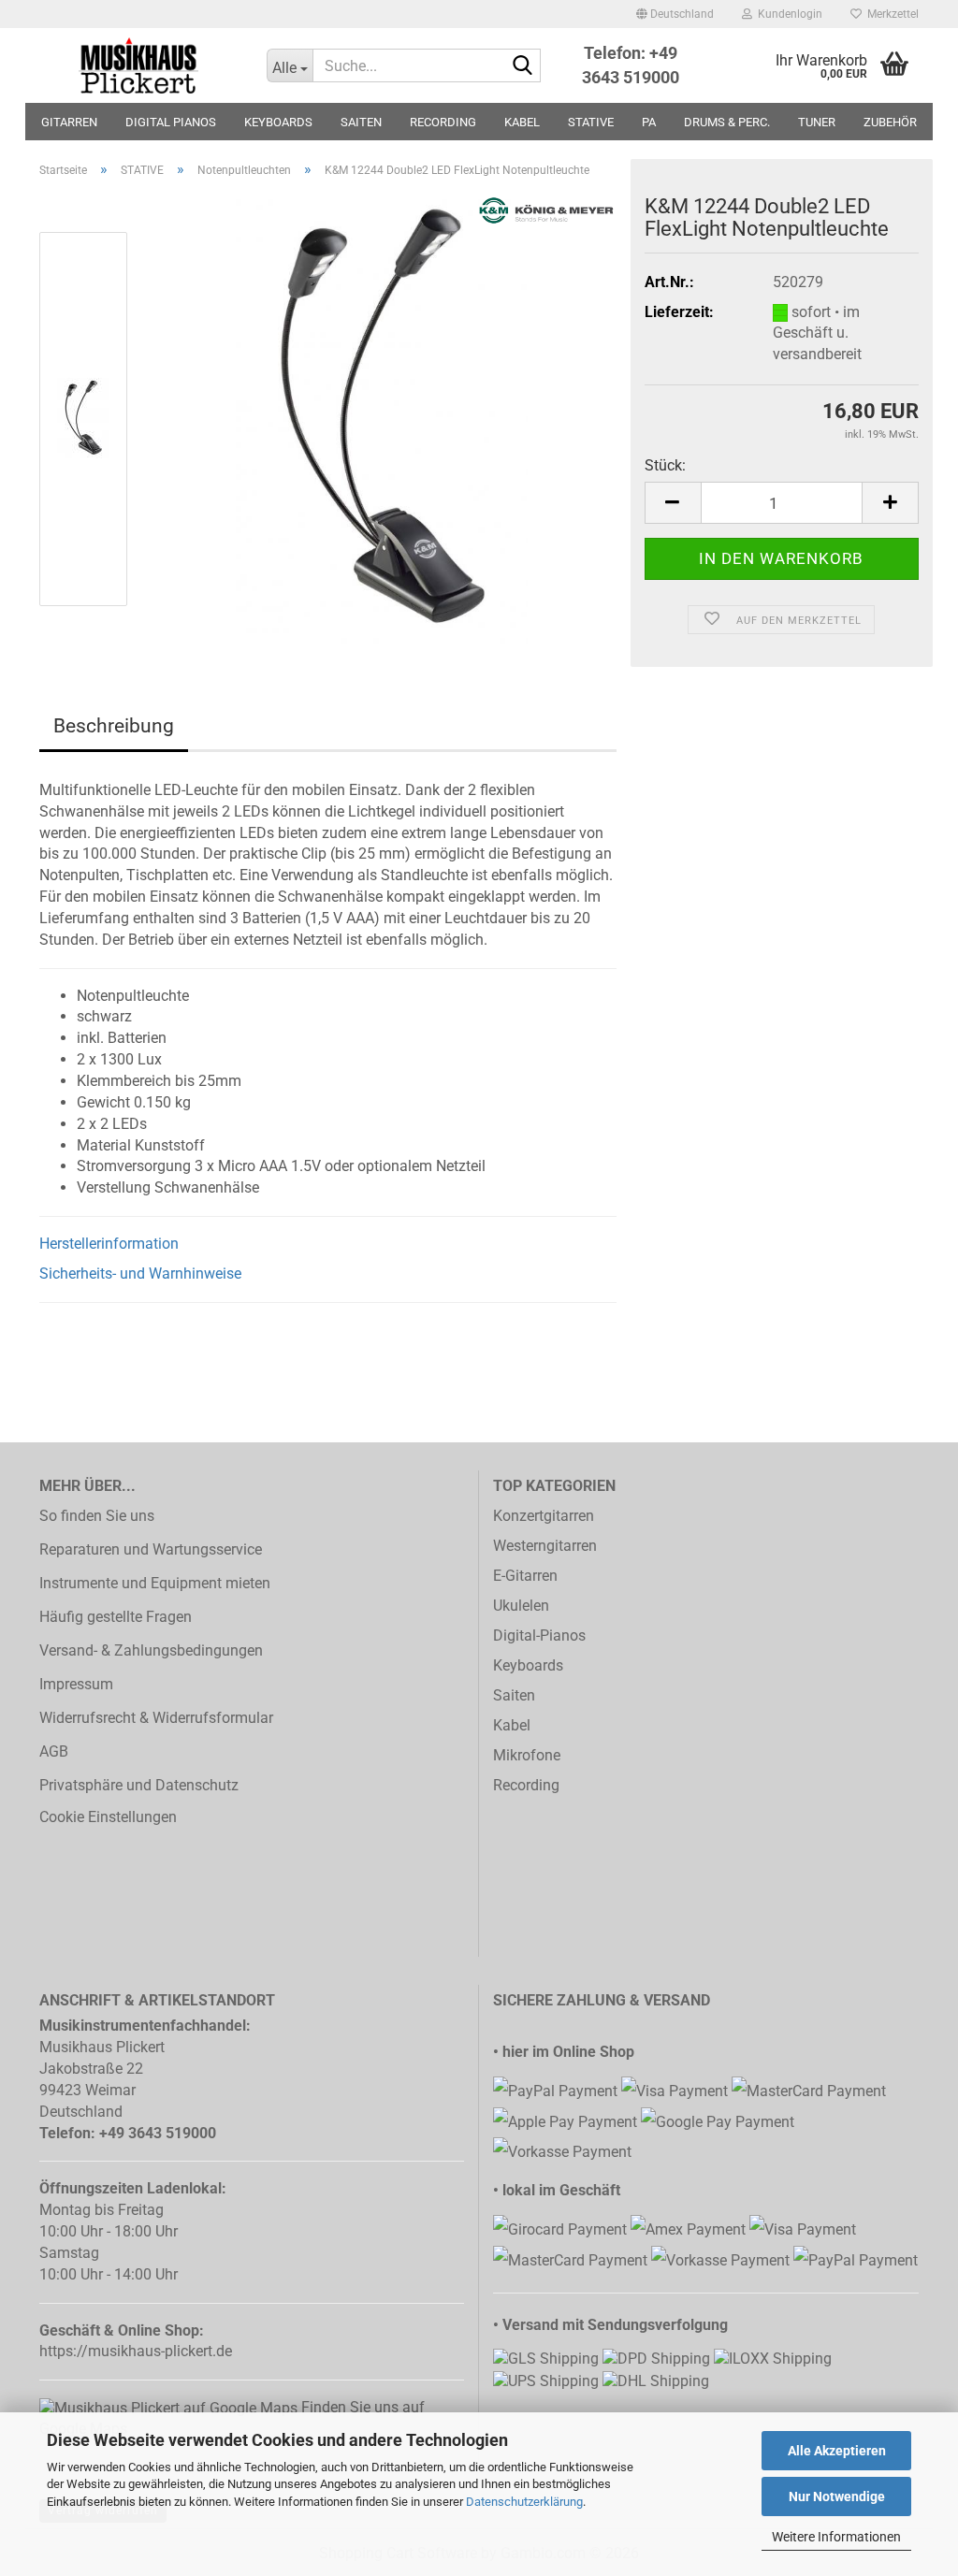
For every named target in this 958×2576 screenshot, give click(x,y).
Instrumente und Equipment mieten (155, 1583)
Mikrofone (527, 1755)
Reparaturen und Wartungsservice (151, 1549)
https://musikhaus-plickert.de (136, 2351)
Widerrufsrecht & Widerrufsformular (156, 1718)
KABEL (522, 122)
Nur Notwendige (837, 2496)
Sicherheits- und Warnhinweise (140, 1274)
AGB (54, 1751)
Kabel (512, 1725)
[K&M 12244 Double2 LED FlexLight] (382, 418)
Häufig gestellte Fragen (116, 1617)
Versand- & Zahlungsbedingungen (151, 1650)
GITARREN (69, 122)
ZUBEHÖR (890, 122)
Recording (526, 1785)
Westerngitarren (545, 1546)
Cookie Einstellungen (108, 1817)
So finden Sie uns (97, 1516)
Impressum (76, 1684)
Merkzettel (890, 14)
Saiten (514, 1695)
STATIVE (591, 122)
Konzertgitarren (544, 1516)
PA (649, 122)
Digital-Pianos (539, 1635)
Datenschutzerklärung (524, 2502)
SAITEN (361, 122)
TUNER (817, 122)
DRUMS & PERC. (727, 122)
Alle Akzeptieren (837, 2451)
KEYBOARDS (278, 122)
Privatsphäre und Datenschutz (139, 1785)
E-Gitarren (525, 1576)
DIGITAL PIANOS (171, 122)
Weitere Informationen (836, 2537)
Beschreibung (114, 726)
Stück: (665, 465)
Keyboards (528, 1665)
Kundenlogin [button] (787, 14)
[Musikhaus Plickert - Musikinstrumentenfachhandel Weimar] (139, 65)
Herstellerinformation (109, 1244)
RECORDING (443, 122)
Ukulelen (521, 1606)
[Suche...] (523, 66)
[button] (675, 14)
